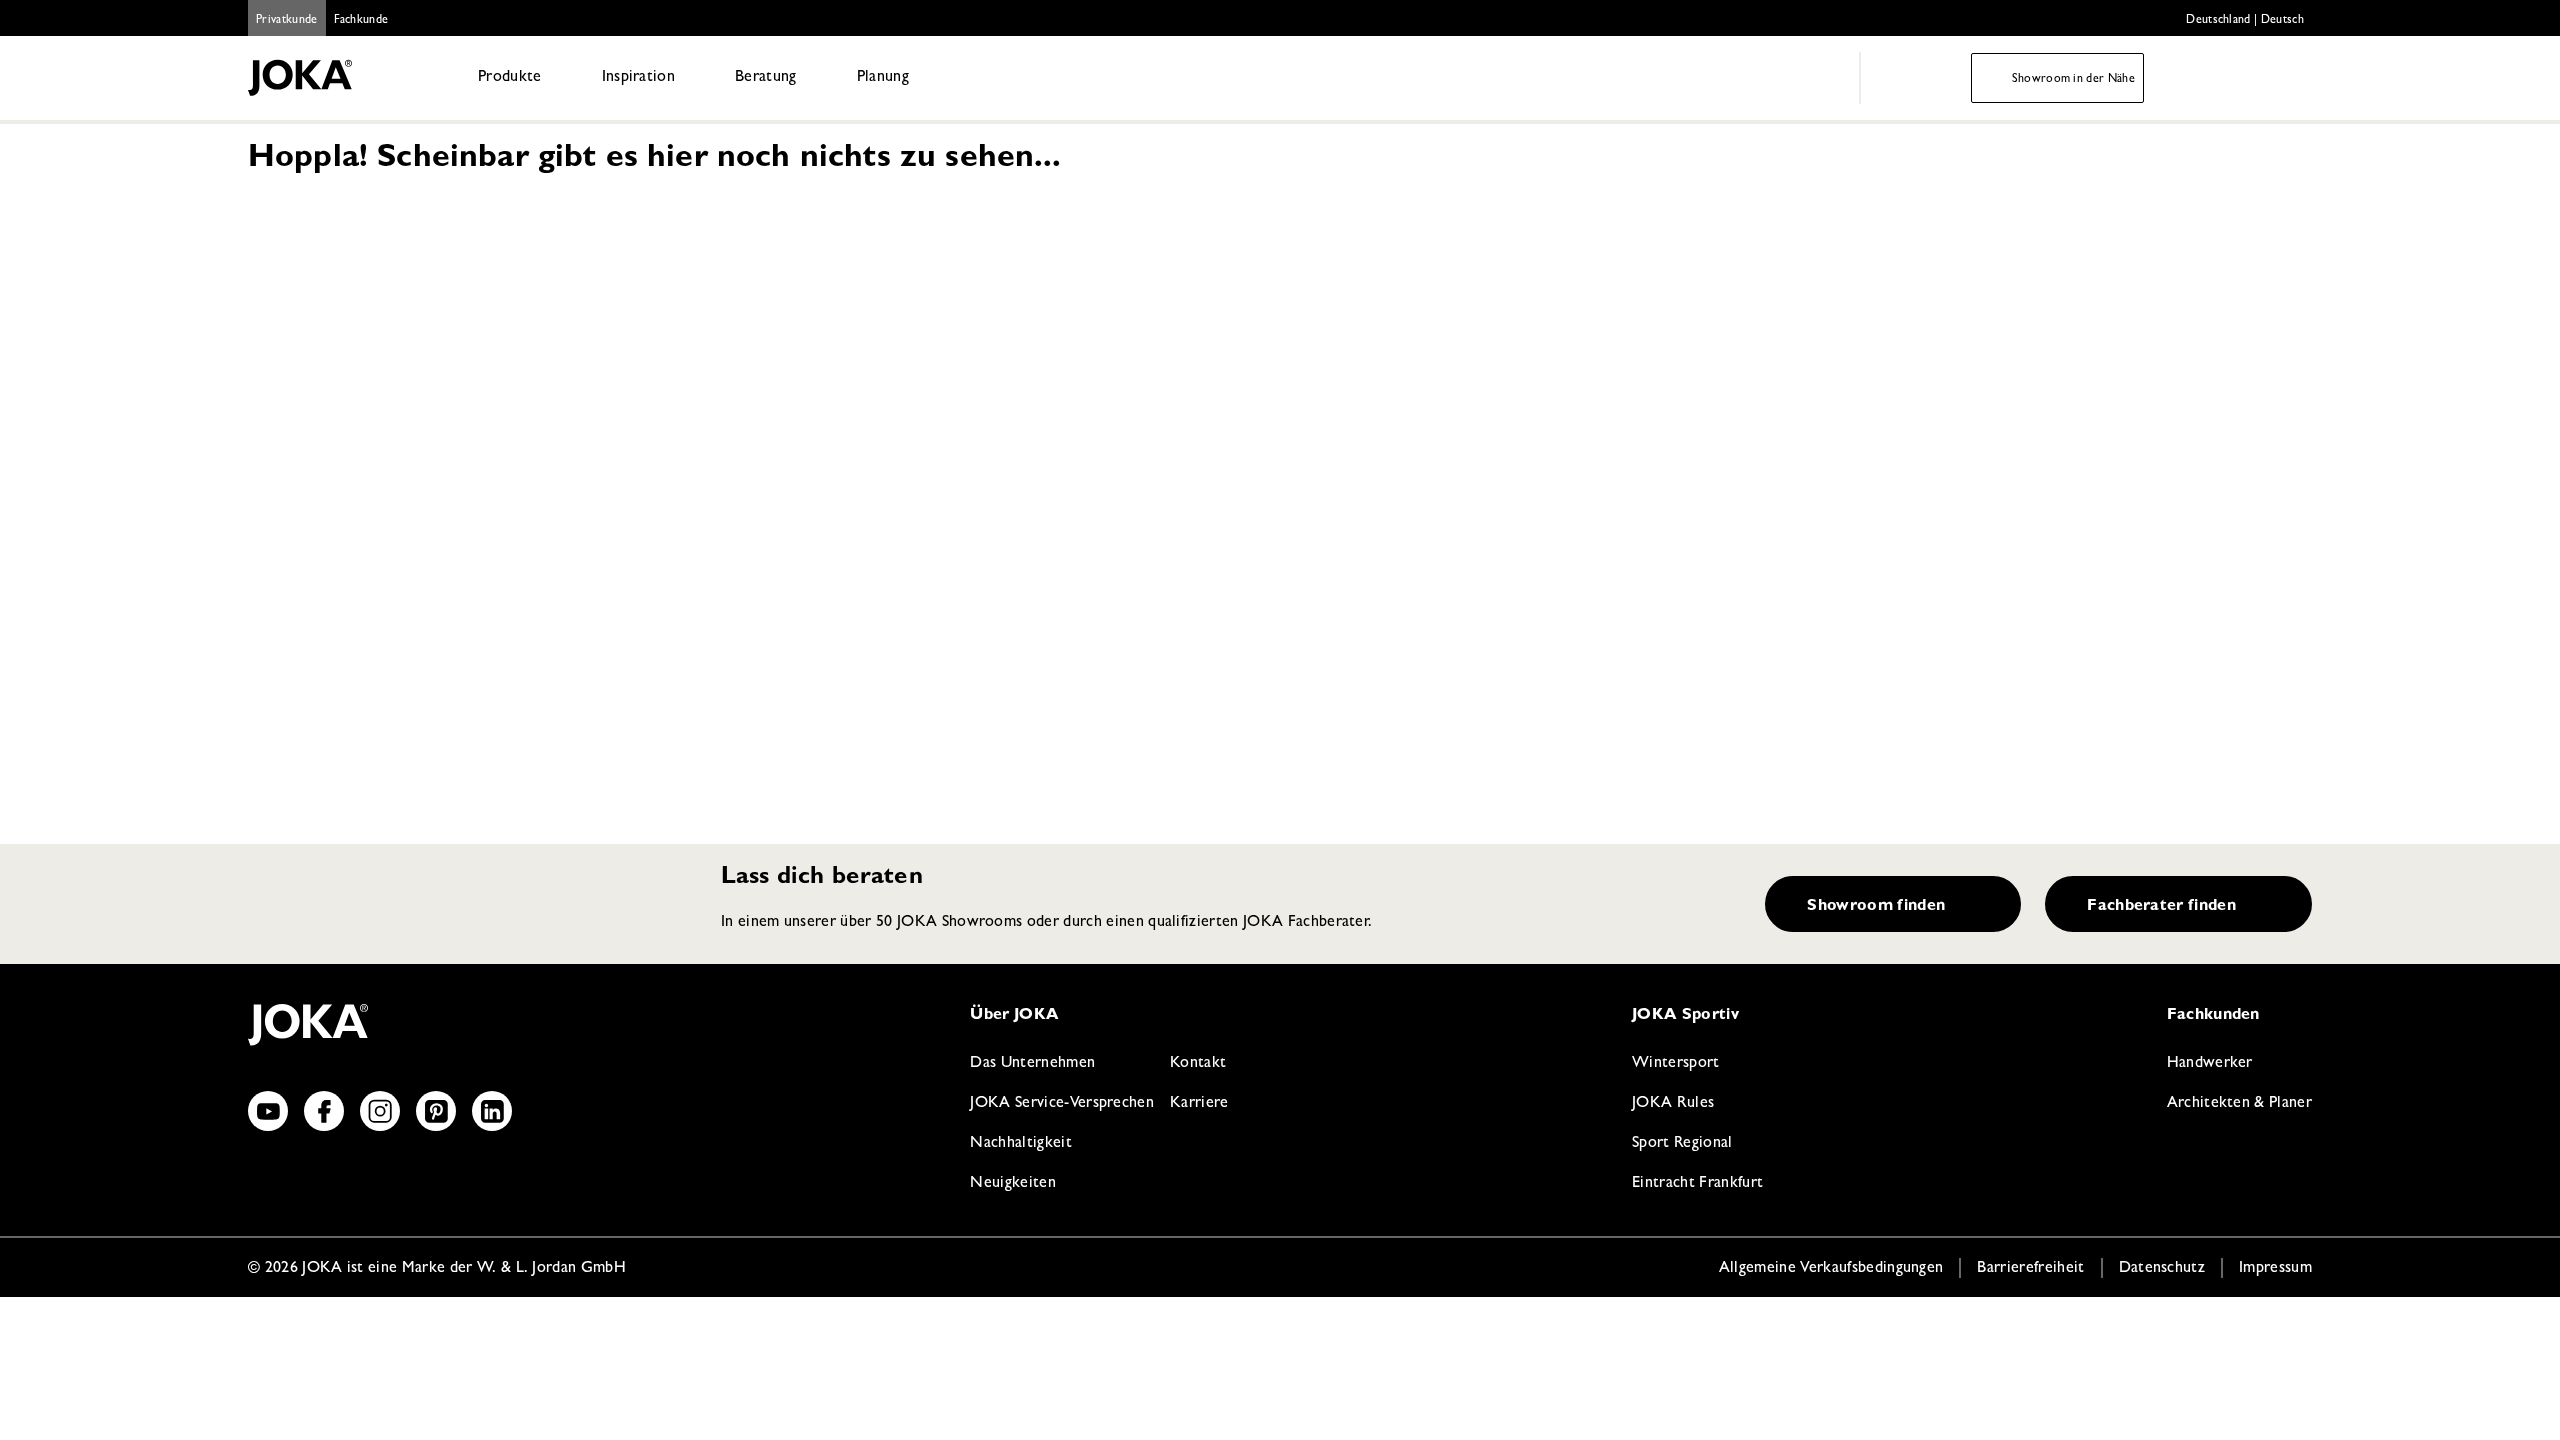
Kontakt (1198, 1064)
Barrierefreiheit (2030, 1269)
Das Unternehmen (1032, 1064)
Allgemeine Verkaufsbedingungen (1831, 1269)
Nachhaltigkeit (1020, 1144)
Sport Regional (1682, 1144)
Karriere (1199, 1104)
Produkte (510, 78)
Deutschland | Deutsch (2245, 21)
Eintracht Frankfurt (1697, 1184)
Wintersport (1676, 1064)
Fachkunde (361, 21)
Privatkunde (287, 21)
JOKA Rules (1673, 1104)
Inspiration (639, 78)
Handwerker (2210, 1064)
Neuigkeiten (1013, 1184)
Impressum (2275, 1269)
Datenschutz (2162, 1269)
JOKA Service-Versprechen (1062, 1104)
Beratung (766, 78)
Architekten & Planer (2239, 1104)
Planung (883, 78)
